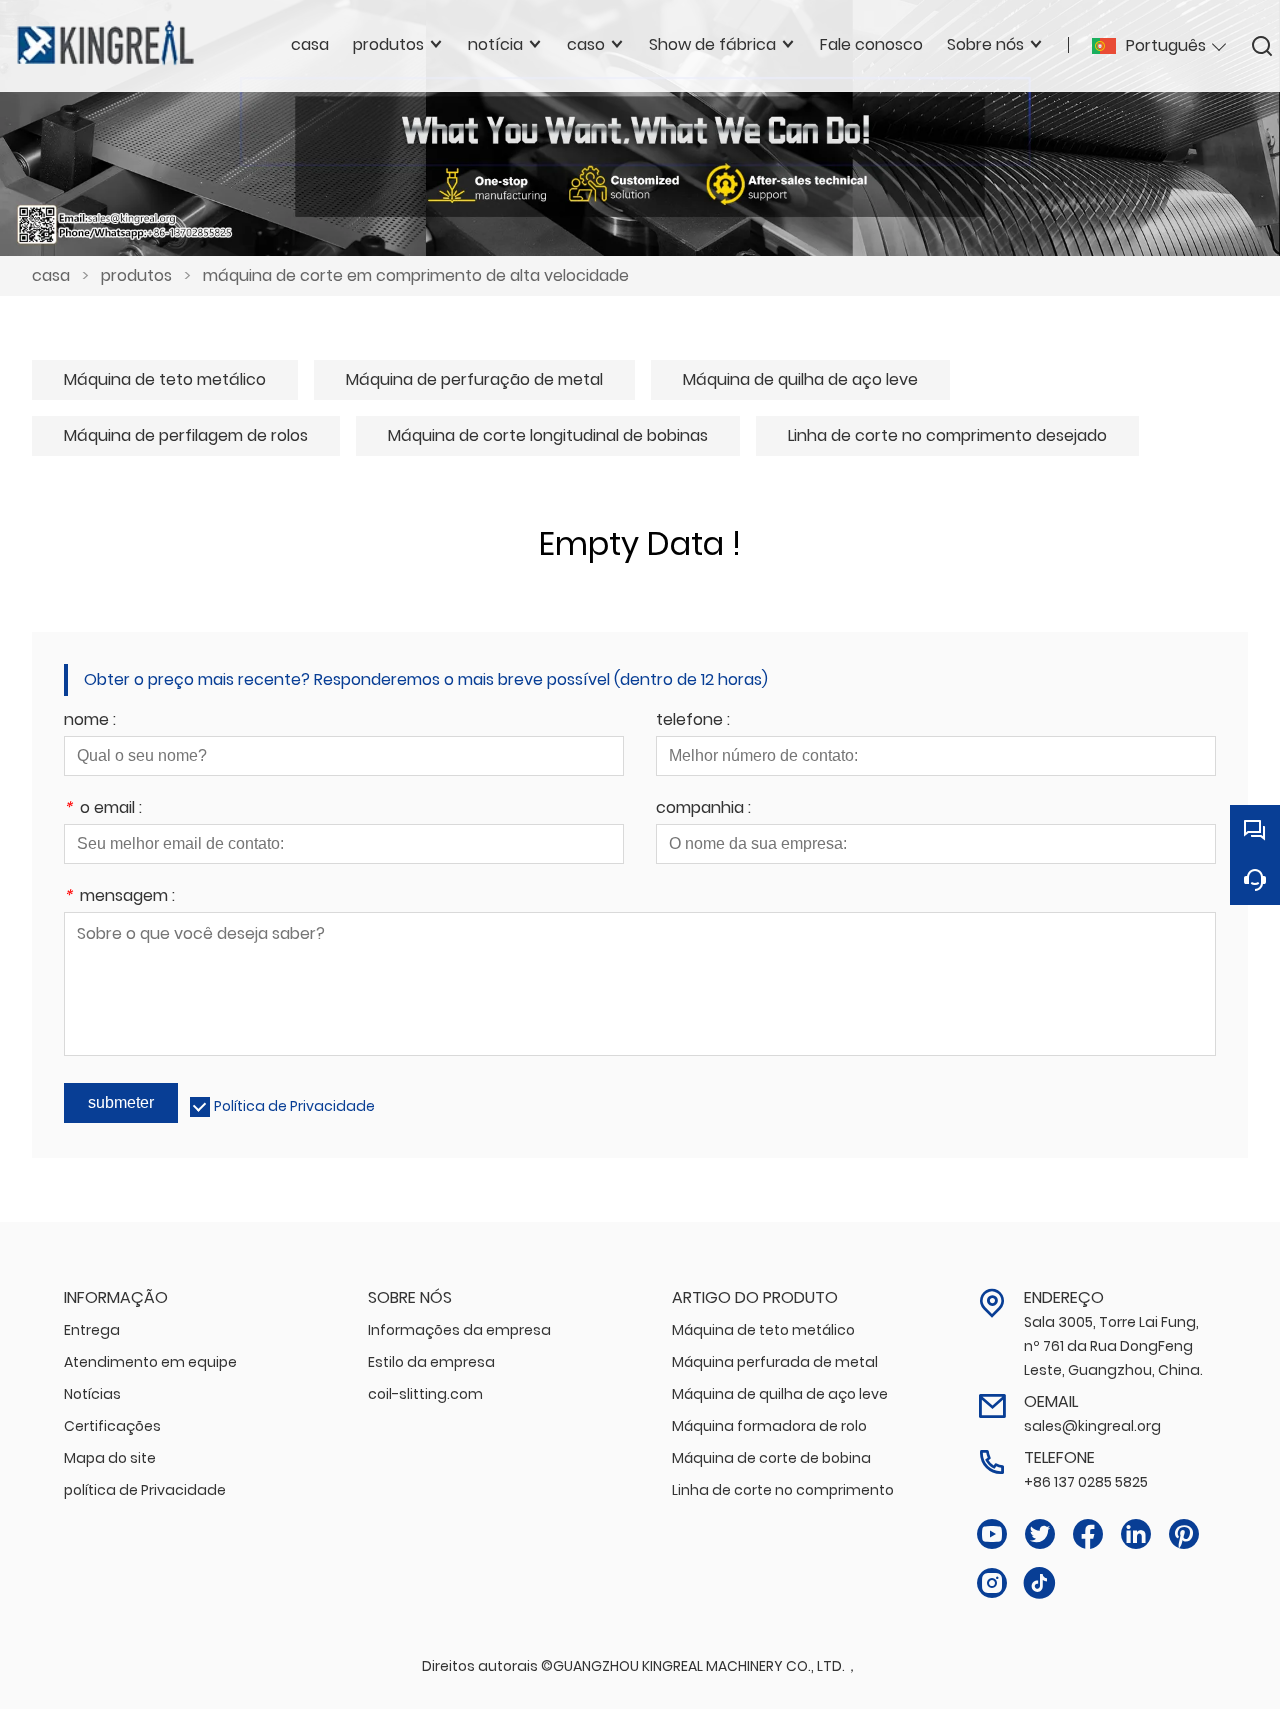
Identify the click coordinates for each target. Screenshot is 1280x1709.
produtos (136, 275)
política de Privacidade (145, 1490)
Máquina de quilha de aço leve (800, 379)
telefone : (693, 721)
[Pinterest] (1184, 1534)
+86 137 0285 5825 (1086, 1482)
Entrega (92, 1330)
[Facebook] (1088, 1534)
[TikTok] (1040, 1583)
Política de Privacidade (294, 1106)
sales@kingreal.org (1092, 1426)
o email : (103, 809)
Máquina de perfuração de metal (474, 379)
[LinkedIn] (1136, 1534)
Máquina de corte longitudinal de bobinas (548, 435)
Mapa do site (110, 1458)
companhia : (703, 809)
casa (51, 275)
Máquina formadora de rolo (769, 1426)
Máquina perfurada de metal (775, 1362)
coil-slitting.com (425, 1394)
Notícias (92, 1394)
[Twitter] (1040, 1534)
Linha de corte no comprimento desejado (947, 435)
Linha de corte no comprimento (783, 1490)
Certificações (112, 1426)
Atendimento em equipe (150, 1362)
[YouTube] (992, 1534)
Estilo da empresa (431, 1362)
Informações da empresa (459, 1330)
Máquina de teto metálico (165, 379)
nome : (90, 721)
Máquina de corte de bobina (771, 1458)
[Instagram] (992, 1583)
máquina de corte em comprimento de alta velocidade (416, 275)
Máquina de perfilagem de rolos (186, 435)
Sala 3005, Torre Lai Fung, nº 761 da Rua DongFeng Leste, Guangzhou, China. (1113, 1346)
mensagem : (119, 897)
